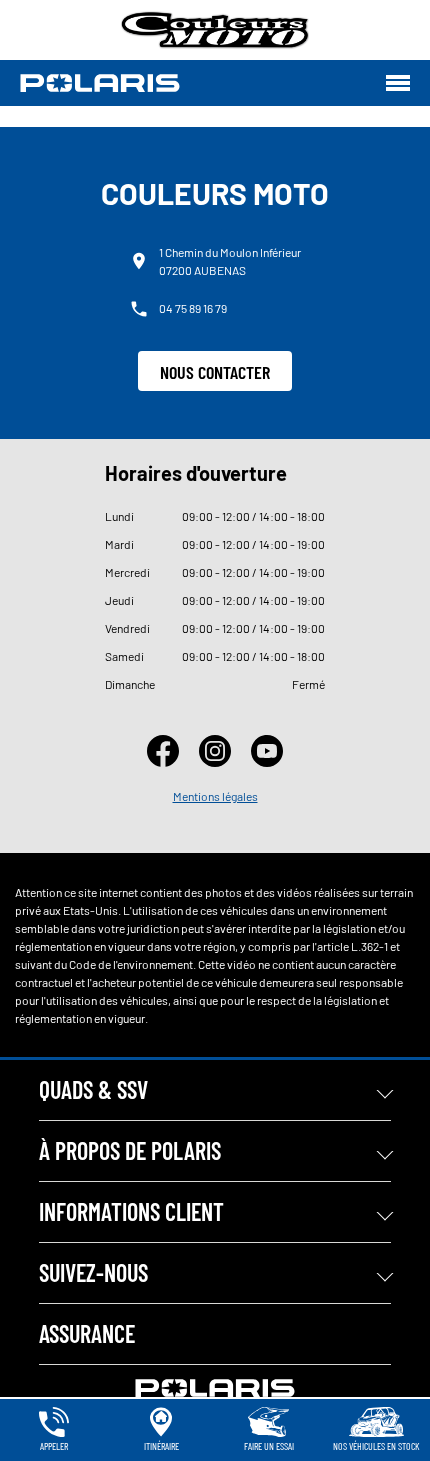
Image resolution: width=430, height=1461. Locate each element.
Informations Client (131, 1211)
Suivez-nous (93, 1272)
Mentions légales (215, 796)
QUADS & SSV (93, 1089)
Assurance (87, 1333)
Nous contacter (215, 372)
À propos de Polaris (130, 1150)
